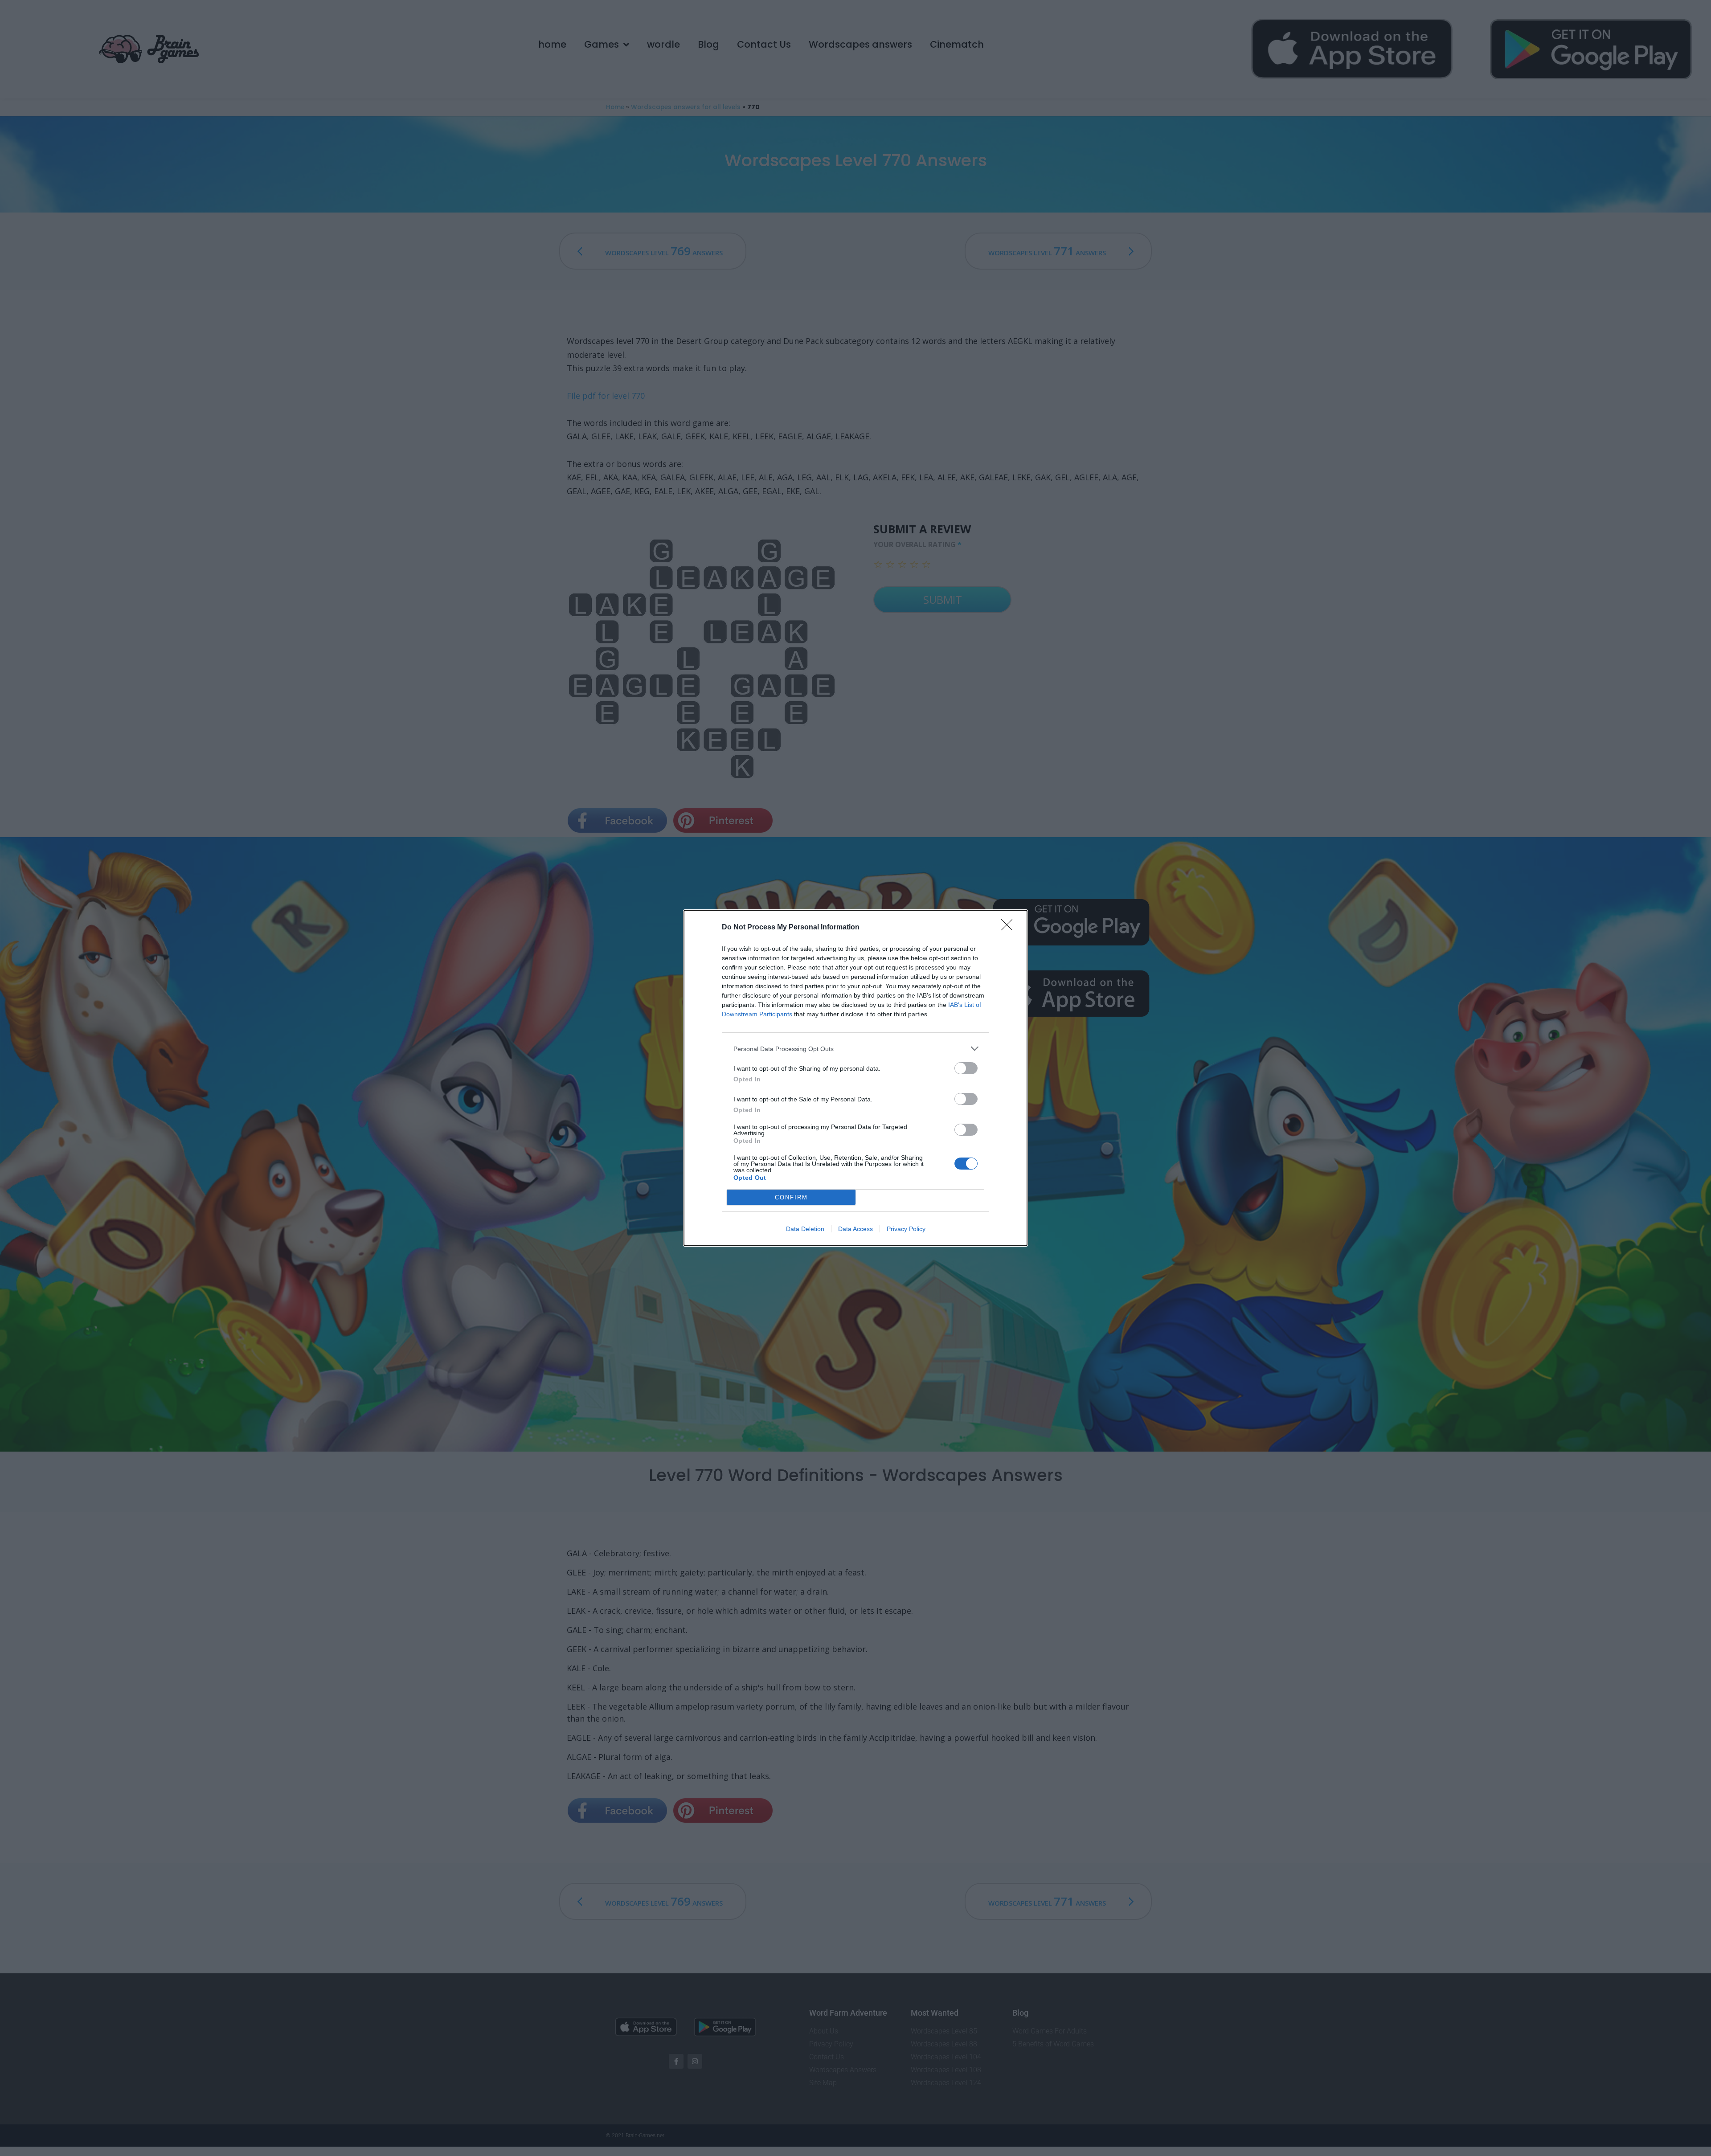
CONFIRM (791, 1197)
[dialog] (855, 1078)
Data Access (855, 1229)
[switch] (966, 1068)
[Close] (1010, 928)
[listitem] (855, 1049)
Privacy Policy (906, 1229)
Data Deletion (805, 1229)
